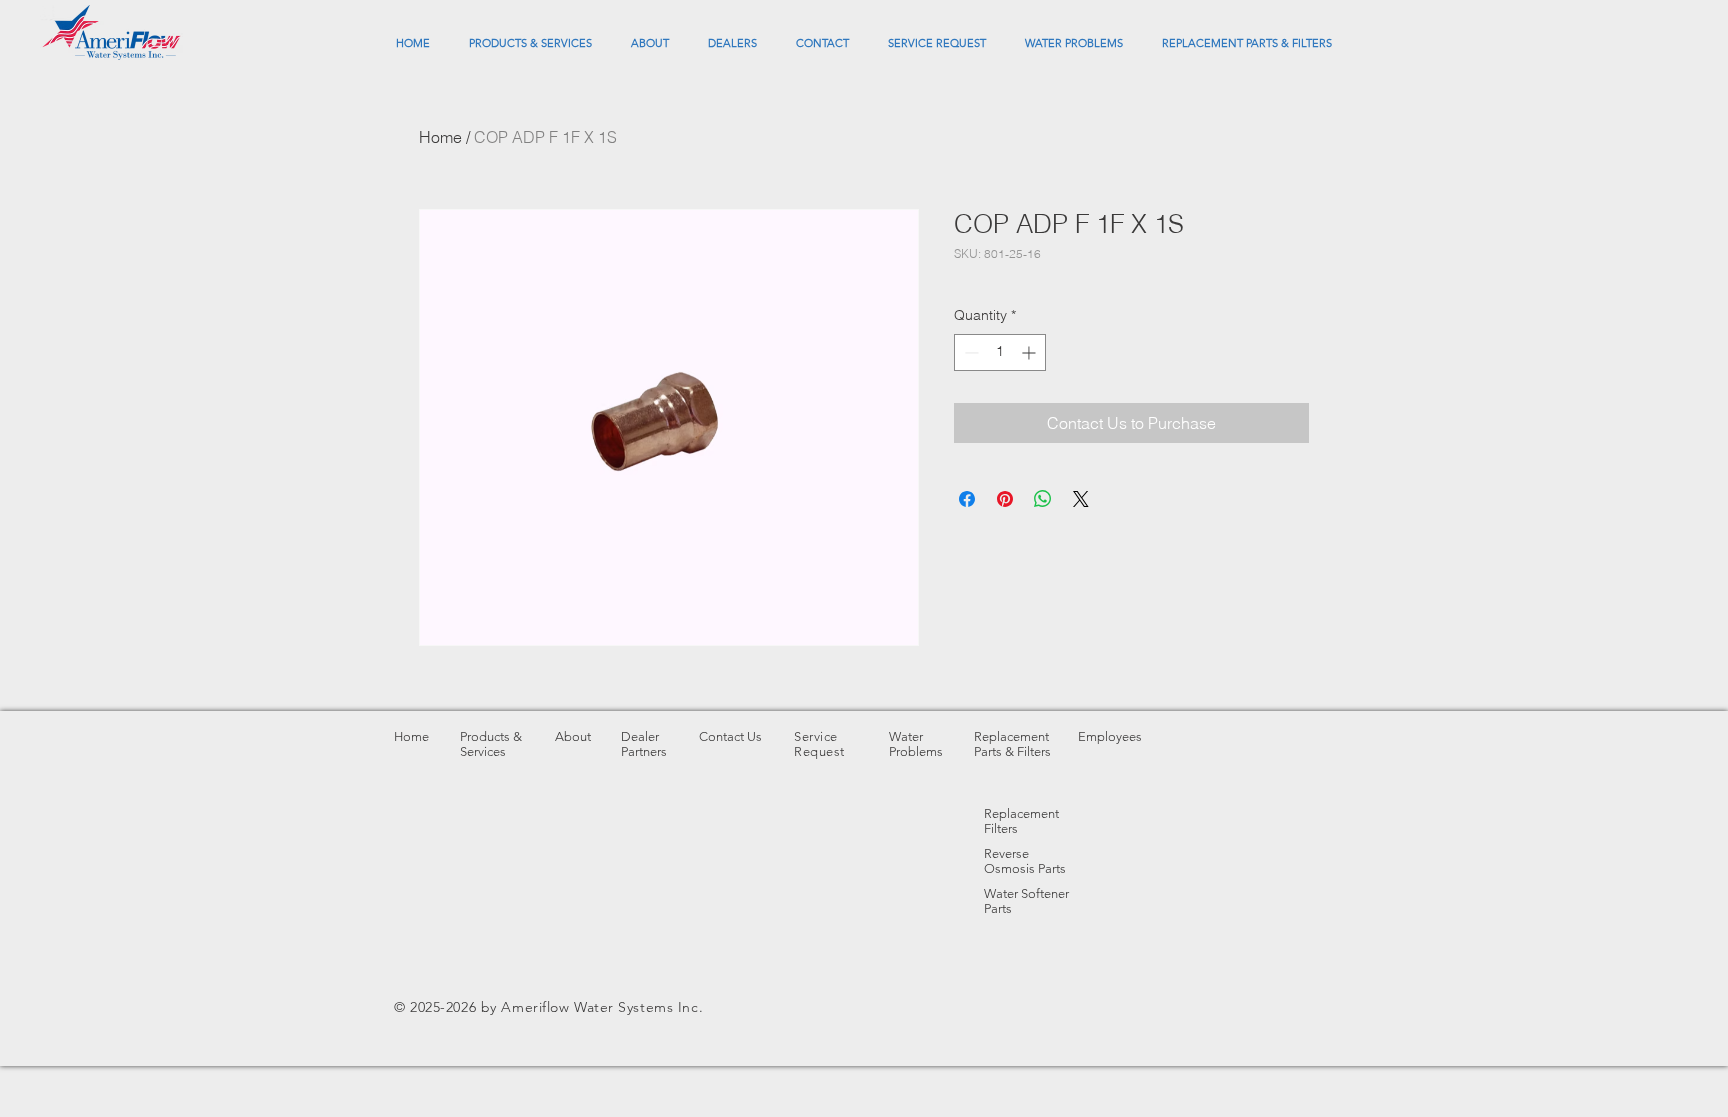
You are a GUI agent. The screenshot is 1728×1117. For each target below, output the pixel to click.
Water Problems (916, 744)
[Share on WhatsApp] (1043, 499)
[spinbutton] (1000, 352)
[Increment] (1030, 352)
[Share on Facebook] (967, 499)
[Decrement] (969, 352)
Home (440, 137)
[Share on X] (1081, 499)
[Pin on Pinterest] (1005, 499)
